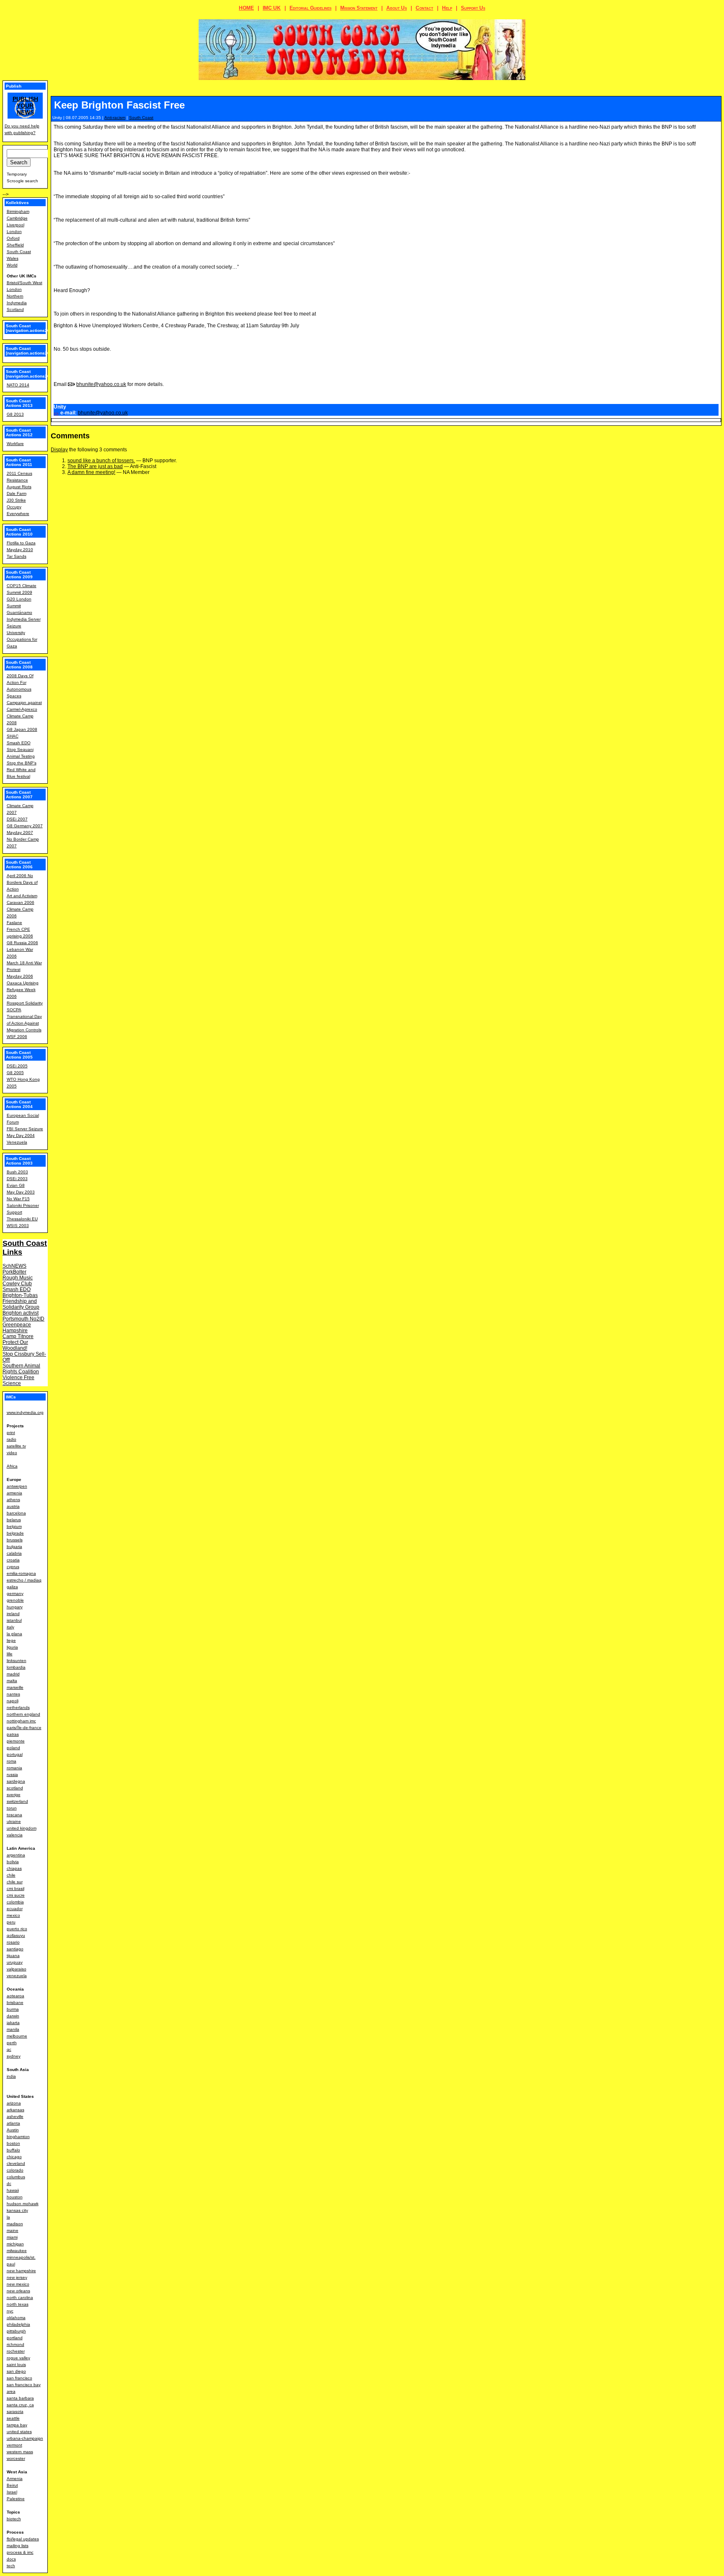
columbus (16, 2177)
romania (14, 1768)
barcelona (16, 1513)
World (12, 265)
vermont (14, 2445)
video (12, 1453)
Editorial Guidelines (310, 8)
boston (13, 2143)
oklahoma (16, 2318)
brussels (15, 1540)
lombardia (16, 1667)
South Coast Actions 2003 (19, 1161)
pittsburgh (16, 2331)
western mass (20, 2452)
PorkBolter (14, 1272)
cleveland (16, 2163)
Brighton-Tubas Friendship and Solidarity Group (21, 1301)
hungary (15, 1607)
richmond (16, 2344)
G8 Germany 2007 (25, 826)
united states (19, 2432)
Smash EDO (19, 743)
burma (13, 2009)
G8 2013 (15, 414)
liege (11, 1640)
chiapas (14, 1868)
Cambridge (17, 218)
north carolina (20, 2298)
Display (59, 450)
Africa (12, 1466)
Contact (424, 8)
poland (13, 1748)
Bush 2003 (17, 1172)
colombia (15, 1902)
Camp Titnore (18, 1336)
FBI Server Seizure (25, 1129)
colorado (15, 2170)
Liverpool (16, 225)
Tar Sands (17, 556)
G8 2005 (15, 1073)
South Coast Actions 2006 (19, 865)
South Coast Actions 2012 (19, 432)
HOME (246, 8)
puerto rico (17, 1929)
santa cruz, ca (20, 2405)
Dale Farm (17, 493)
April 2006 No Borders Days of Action (22, 882)
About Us (397, 8)
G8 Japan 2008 (22, 729)
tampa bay (17, 2425)
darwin (13, 2016)
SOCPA (14, 1010)
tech (11, 2566)
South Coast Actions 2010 (19, 532)
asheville (15, 2116)
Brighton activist (21, 1313)
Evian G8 (16, 1185)
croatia (13, 1560)
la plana (14, 1634)
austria (13, 1506)
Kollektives (17, 203)
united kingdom (22, 1828)
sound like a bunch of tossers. (101, 461)
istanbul (14, 1620)
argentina (16, 1855)
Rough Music (18, 1278)
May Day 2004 (21, 1135)
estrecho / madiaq (24, 1580)
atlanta (13, 2123)
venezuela (17, 1976)
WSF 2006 (17, 1037)
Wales (13, 258)
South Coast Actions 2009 (19, 575)
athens (13, 1500)
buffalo (13, 2150)
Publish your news (25, 106)
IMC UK (272, 8)
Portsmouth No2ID (23, 1319)
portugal (15, 1754)
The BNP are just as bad (95, 466)
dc (9, 2184)
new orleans (18, 2291)
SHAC (13, 736)
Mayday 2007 (20, 832)
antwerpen (17, 1486)
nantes (13, 1694)
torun (12, 1808)
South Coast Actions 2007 (19, 795)
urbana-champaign (25, 2438)
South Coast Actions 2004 (19, 1104)
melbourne (17, 2036)
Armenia (15, 2479)
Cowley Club (17, 1284)
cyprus (13, 1567)
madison (15, 2224)
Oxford (13, 238)
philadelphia (18, 2324)
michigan (15, 2244)
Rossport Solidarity (25, 1003)
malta (12, 1681)
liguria (12, 1647)
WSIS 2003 (18, 1226)
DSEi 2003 (17, 1179)
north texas (18, 2304)
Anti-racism (115, 118)
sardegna (16, 1781)
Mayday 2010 (20, 550)
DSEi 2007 (17, 819)
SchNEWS (14, 1266)
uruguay (15, 1962)
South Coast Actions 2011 (19, 462)
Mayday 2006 (20, 976)
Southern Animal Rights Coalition (21, 1369)
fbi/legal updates (23, 2539)
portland (15, 2338)
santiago (15, 1949)
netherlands (18, 1707)
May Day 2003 (21, 1192)
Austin (13, 2130)
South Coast (141, 118)
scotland (15, 1788)
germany (15, 1593)
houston (15, 2197)
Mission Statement (359, 8)
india (11, 2076)
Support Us (473, 8)
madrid (13, 1674)
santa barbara (20, 2398)
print (11, 1433)
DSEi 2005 (17, 1066)
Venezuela (17, 1142)
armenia (14, 1493)
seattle (13, 2418)
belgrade (15, 1533)
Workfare (15, 444)
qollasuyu (16, 1935)
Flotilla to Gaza (21, 543)
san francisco (19, 2378)
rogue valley (18, 2358)
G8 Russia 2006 (22, 943)
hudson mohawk (23, 2204)
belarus (14, 1520)
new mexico (18, 2284)
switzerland (17, 1801)
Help (447, 8)
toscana (14, 1815)
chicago (14, 2157)
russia (12, 1775)
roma (12, 1761)
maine (13, 2230)
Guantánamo (19, 612)
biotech (14, 2519)
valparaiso (17, 1969)
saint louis (16, 2365)
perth (12, 2043)
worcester (16, 2458)
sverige (14, 1795)
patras (13, 1734)
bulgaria (14, 1547)
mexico (13, 1915)
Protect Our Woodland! (15, 1345)
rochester (16, 2351)
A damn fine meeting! (91, 472)
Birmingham (18, 211)
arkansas (16, 2110)
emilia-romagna (21, 1573)
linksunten (17, 1661)
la (8, 2217)
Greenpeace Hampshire (17, 1328)
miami (12, 2237)
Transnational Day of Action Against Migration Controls (24, 1023)
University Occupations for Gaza (22, 639)
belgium (14, 1526)
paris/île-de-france (24, 1728)
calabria (14, 1553)
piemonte (16, 1741)
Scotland (15, 309)
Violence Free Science (18, 1380)
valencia (15, 1835)
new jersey (17, 2277)
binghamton (18, 2137)
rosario (13, 1942)
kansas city (17, 2210)
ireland (13, 1614)
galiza (12, 1587)
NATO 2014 (18, 385)
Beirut (12, 2485)
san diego (16, 2371)
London (14, 232)
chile (11, 1875)
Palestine (16, 2499)
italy (10, 1627)
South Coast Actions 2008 (19, 665)
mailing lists (18, 2546)
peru (11, 1922)
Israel (12, 2492)
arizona (14, 2103)
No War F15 (18, 1199)
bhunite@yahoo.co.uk (101, 384)
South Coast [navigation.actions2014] (31, 374)
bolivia (13, 1862)
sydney (14, 2056)
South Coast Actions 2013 (19, 403)
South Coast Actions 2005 (19, 1055)
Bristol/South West (25, 283)
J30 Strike (16, 500)
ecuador (15, 1909)
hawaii (13, 2190)
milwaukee (17, 2251)
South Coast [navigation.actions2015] (31, 351)
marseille (15, 1687)
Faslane (14, 923)
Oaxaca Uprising (23, 983)
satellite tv (16, 1446)
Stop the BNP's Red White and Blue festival (22, 770)
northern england (23, 1714)
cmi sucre (16, 1895)
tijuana (13, 1956)
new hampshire (21, 2271)
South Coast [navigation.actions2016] (31, 328)
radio (12, 1439)
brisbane (15, 2003)
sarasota (15, 2412)
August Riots (19, 487)
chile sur (15, 1882)
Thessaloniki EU (22, 1219)
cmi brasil (16, 1889)
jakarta (13, 2023)
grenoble (15, 1600)
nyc (10, 2311)
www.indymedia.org (25, 1412)
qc (9, 2049)
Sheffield (15, 245)
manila (13, 2029)
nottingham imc (21, 1721)
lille (10, 1654)
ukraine (14, 1821)
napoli (13, 1701)
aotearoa (16, 1996)
